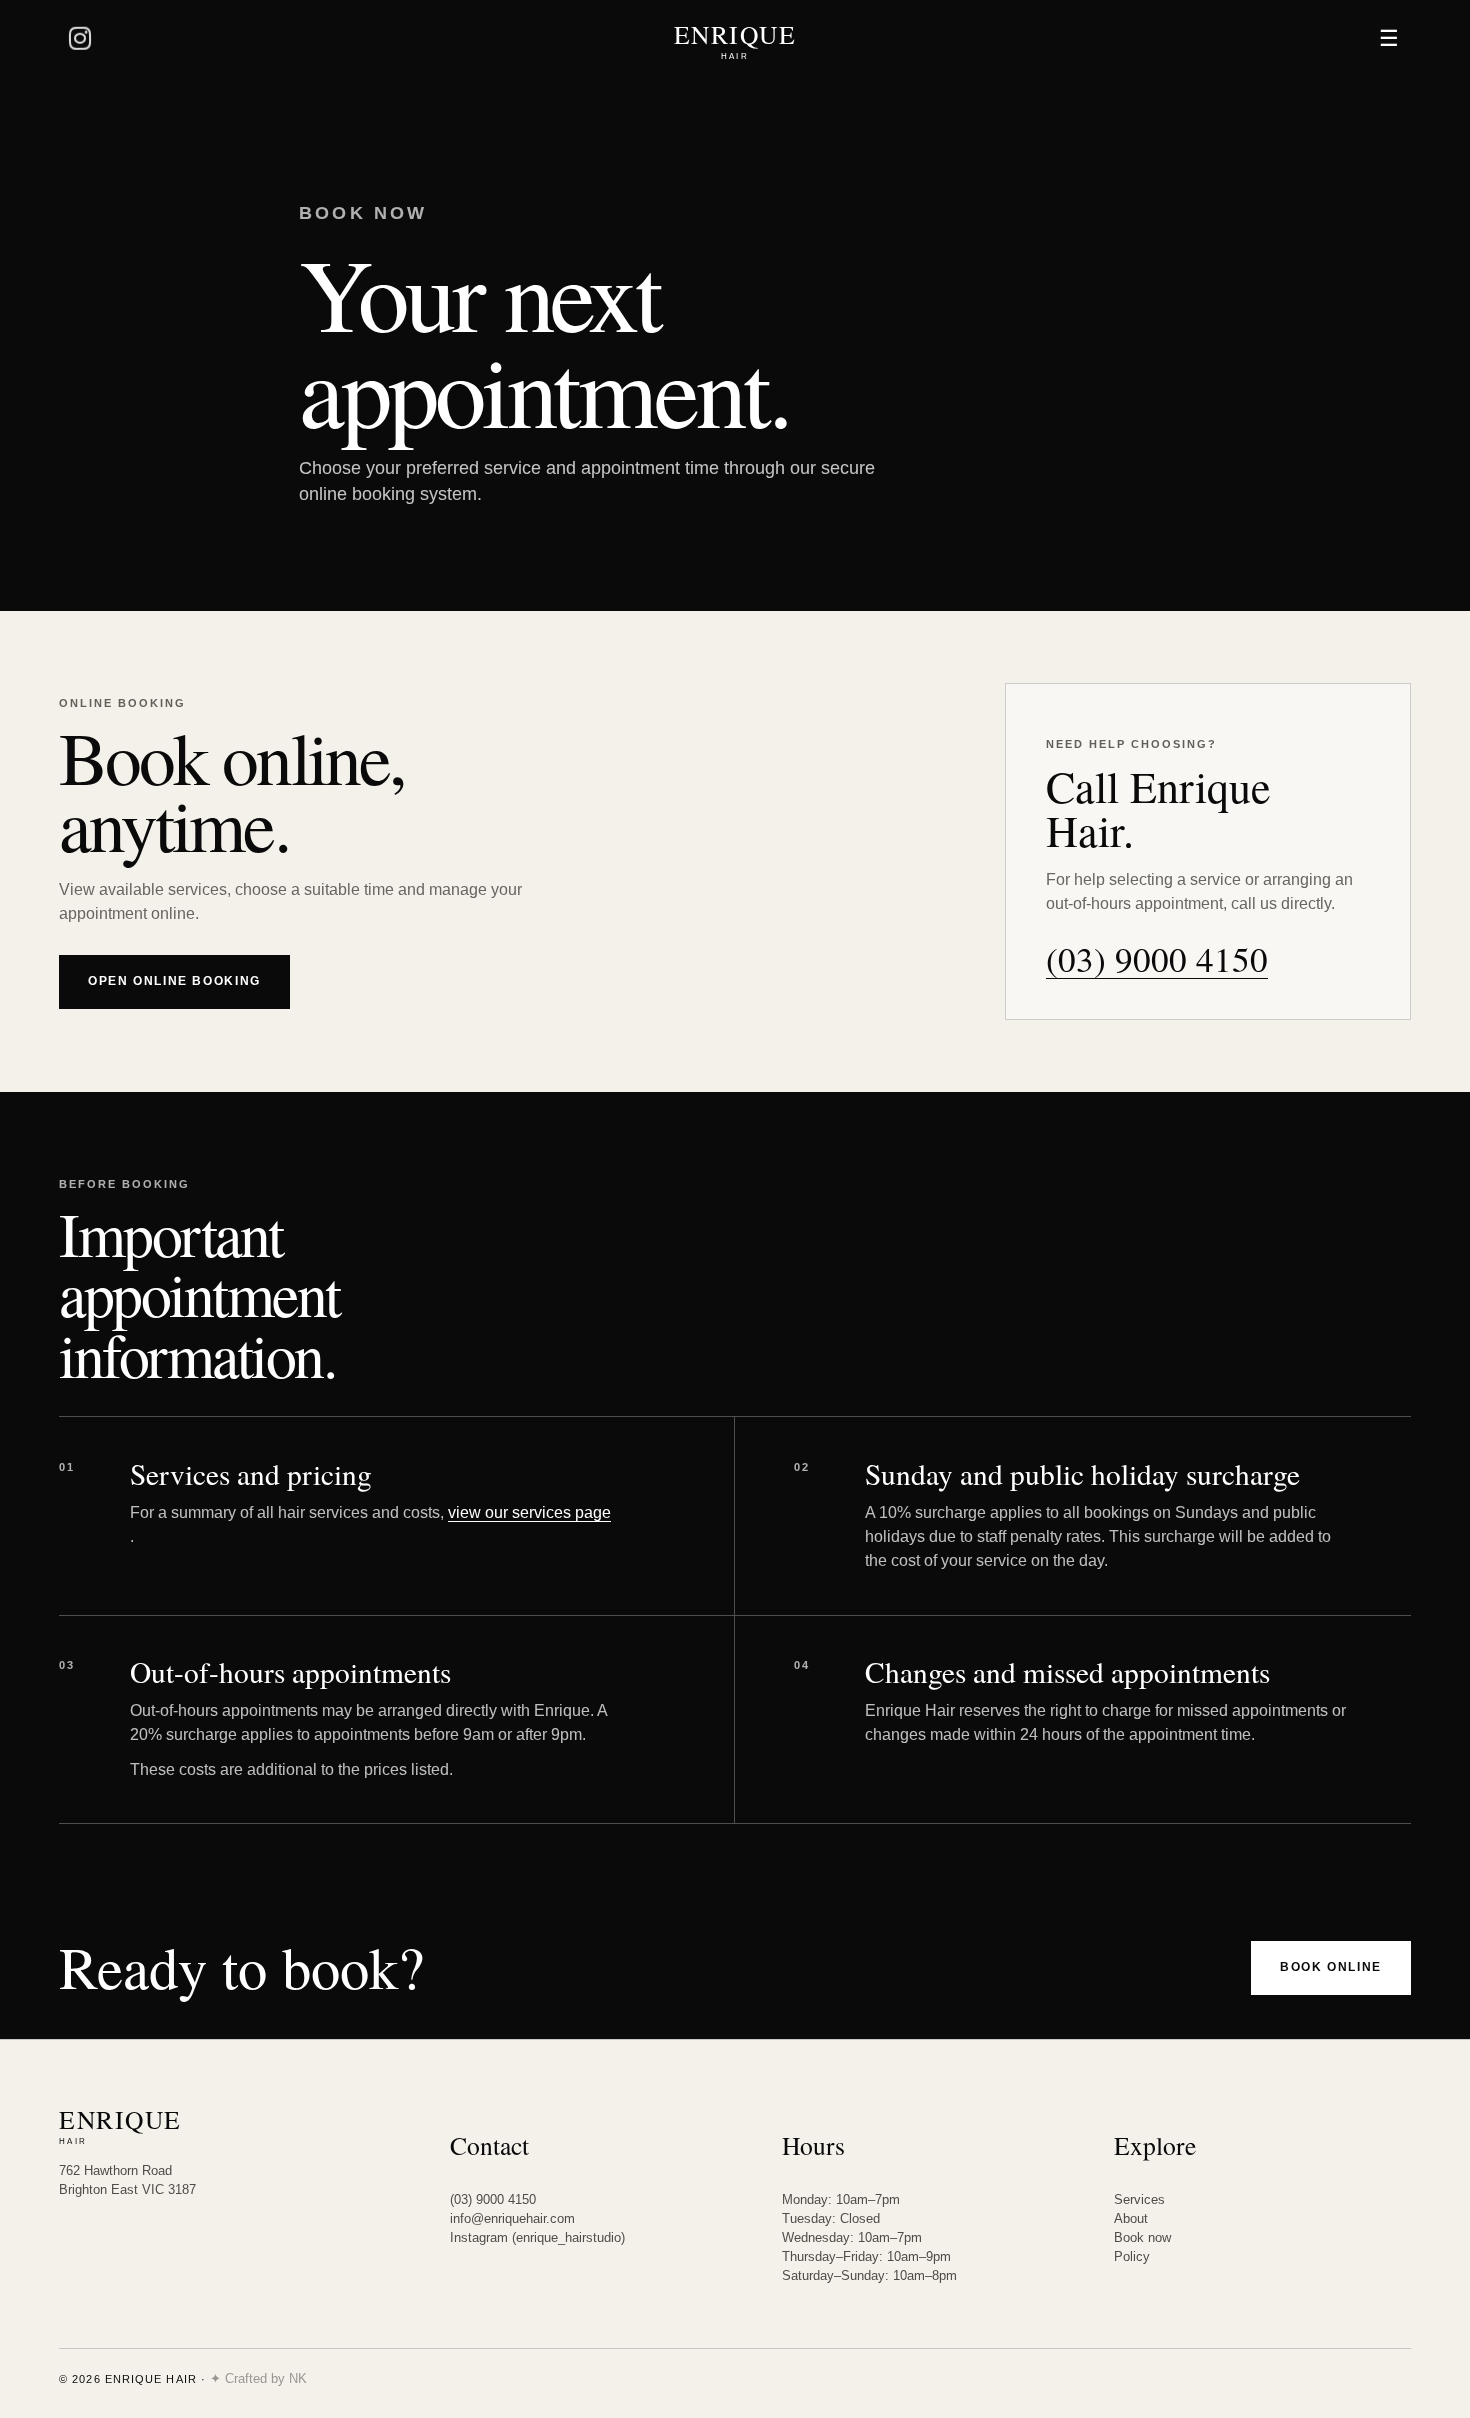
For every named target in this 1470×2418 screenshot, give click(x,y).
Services (1139, 2199)
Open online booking (174, 981)
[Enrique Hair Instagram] (81, 39)
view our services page (529, 1512)
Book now (1142, 2237)
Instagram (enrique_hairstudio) (537, 2237)
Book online (1331, 1967)
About (1131, 2218)
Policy (1132, 2256)
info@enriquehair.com (512, 2218)
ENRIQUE (735, 39)
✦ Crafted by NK (258, 2378)
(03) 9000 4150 (1157, 960)
